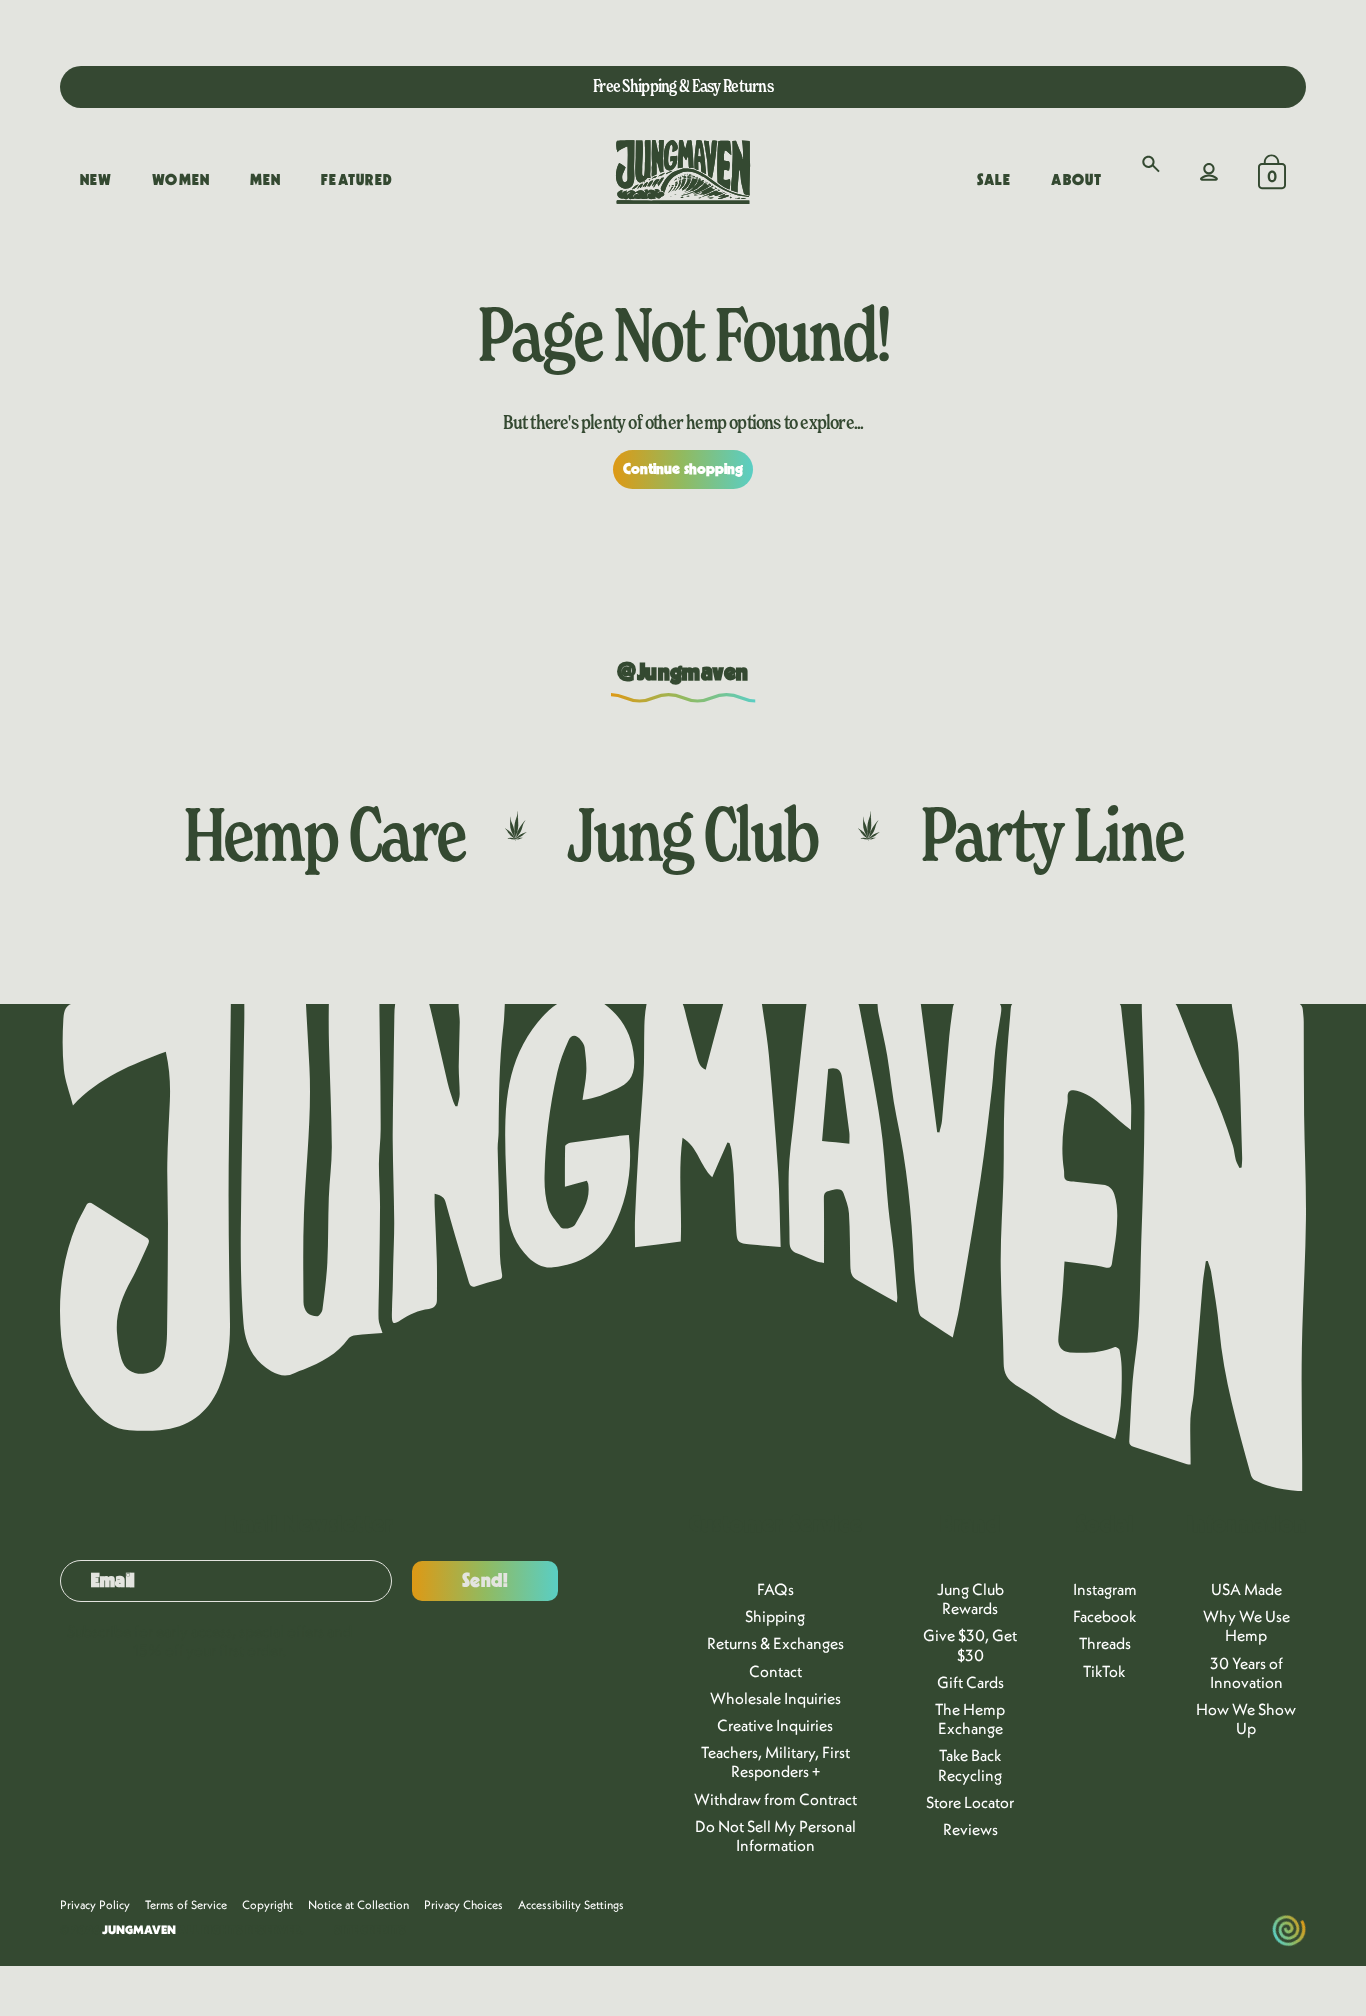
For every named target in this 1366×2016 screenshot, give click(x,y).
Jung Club (692, 834)
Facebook (1105, 1616)
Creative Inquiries (775, 1725)
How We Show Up (1246, 1718)
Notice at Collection (358, 1904)
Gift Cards (970, 1682)
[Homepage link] (683, 172)
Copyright (267, 1904)
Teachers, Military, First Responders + (775, 1761)
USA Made (1246, 1589)
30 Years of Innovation (1246, 1672)
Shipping (775, 1616)
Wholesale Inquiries (775, 1698)
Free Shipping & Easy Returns (683, 85)
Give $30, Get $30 (970, 1644)
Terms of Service (186, 1904)
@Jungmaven (683, 673)
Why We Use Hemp (1246, 1625)
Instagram (1105, 1589)
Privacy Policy (95, 1904)
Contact (775, 1671)
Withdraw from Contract (775, 1799)
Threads (1105, 1643)
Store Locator (970, 1802)
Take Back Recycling (970, 1764)
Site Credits (370, 1930)
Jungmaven (139, 1929)
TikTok (1104, 1671)
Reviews (970, 1829)
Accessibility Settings (571, 1904)
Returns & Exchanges (775, 1643)
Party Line (1051, 834)
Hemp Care (324, 834)
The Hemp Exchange (970, 1718)
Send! (485, 1581)
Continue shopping (683, 469)
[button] (1151, 164)
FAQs (775, 1589)
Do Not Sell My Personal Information (775, 1835)
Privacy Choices (463, 1904)
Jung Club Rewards (970, 1598)
